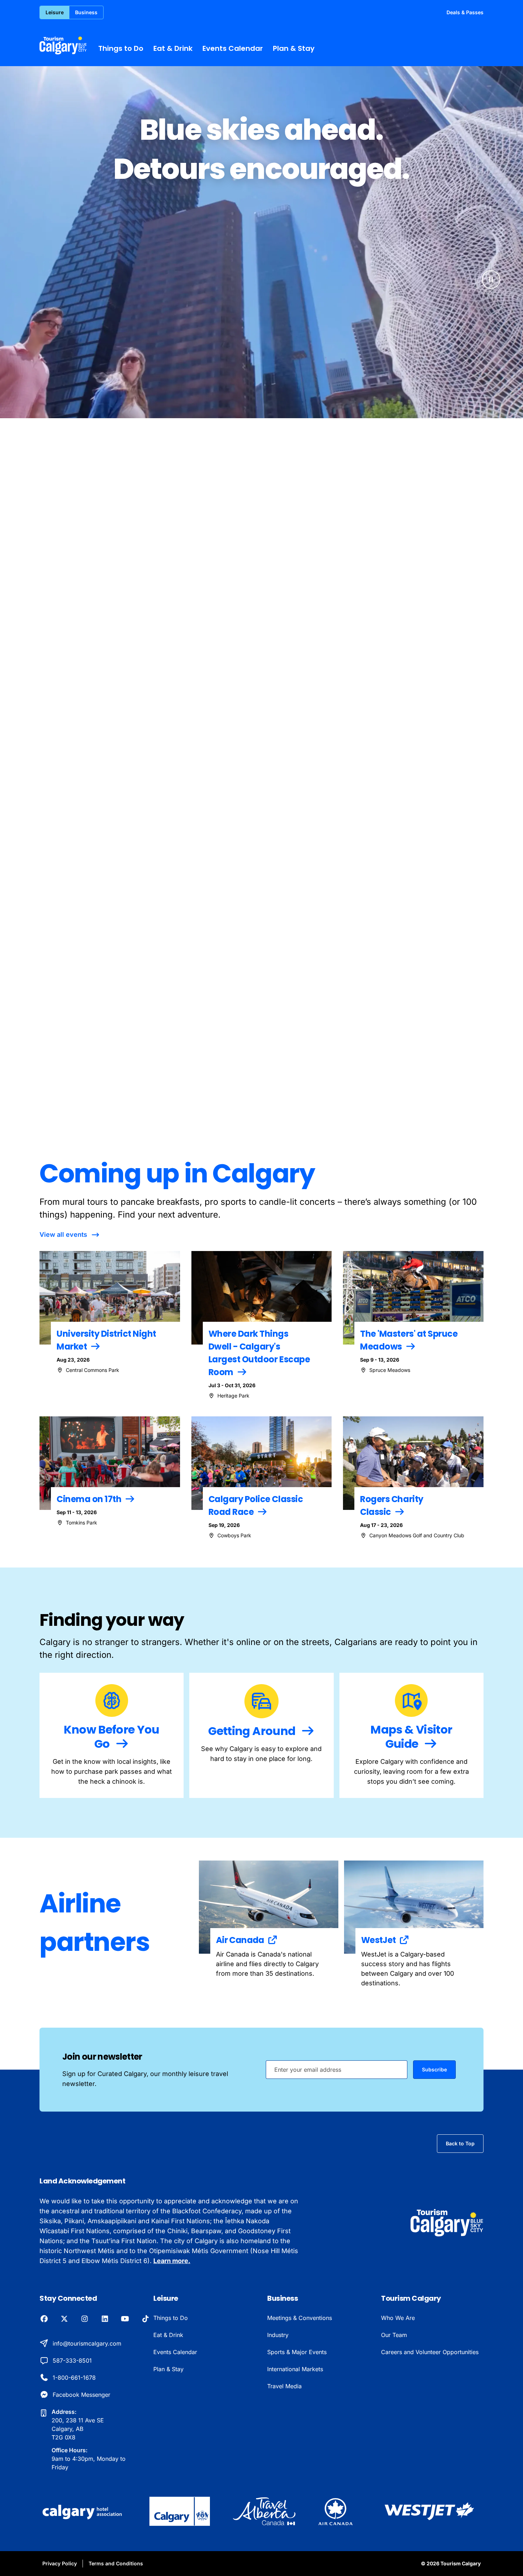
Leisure (55, 12)
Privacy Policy (60, 2563)
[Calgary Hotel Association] (83, 2511)
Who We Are (398, 2318)
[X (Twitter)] (64, 2319)
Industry (278, 2335)
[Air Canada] (336, 2511)
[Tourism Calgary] (63, 46)
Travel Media (284, 2386)
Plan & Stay (294, 48)
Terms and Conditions (116, 2563)
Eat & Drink (173, 48)
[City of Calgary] (179, 2511)
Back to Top (460, 2143)
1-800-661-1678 (74, 2378)
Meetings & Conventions (300, 2318)
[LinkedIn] (105, 2319)
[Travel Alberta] (264, 2511)
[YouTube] (125, 2319)
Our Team (394, 2335)
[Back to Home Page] (447, 2223)
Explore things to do (460, 791)
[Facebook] (44, 2319)
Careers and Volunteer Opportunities (430, 2352)
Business (86, 12)
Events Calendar (233, 48)
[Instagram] (84, 2319)
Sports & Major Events (297, 2352)
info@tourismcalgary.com (87, 2343)
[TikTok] (145, 2319)
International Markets (295, 2369)
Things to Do (121, 48)
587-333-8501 (72, 2361)
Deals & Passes (465, 12)
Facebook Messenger (81, 2395)
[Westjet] (429, 2511)
